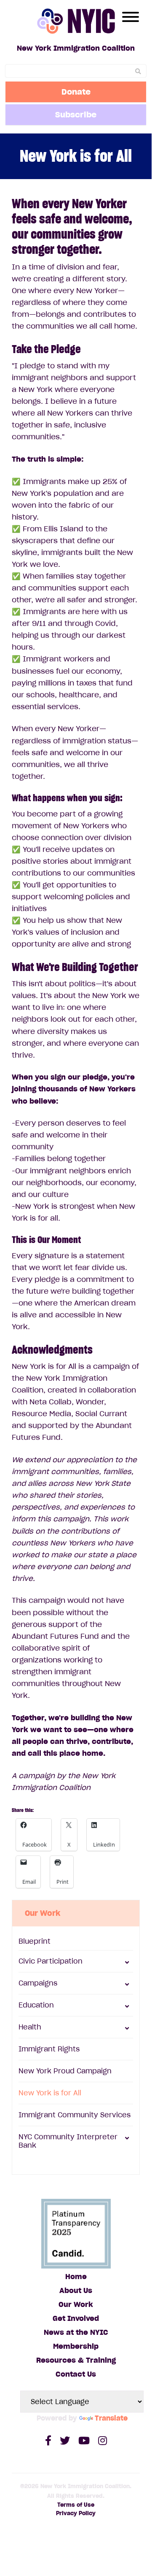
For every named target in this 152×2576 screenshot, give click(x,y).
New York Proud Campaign (65, 2071)
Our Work (43, 1913)
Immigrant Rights (49, 2049)
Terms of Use (76, 2505)
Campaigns (38, 1983)
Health (30, 2027)
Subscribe (76, 114)
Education (36, 2005)
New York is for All (50, 2093)
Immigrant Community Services (75, 2115)
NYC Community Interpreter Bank (68, 2141)
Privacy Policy (76, 2513)
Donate (76, 92)
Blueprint (35, 1941)
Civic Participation (51, 1961)
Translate (111, 2418)
